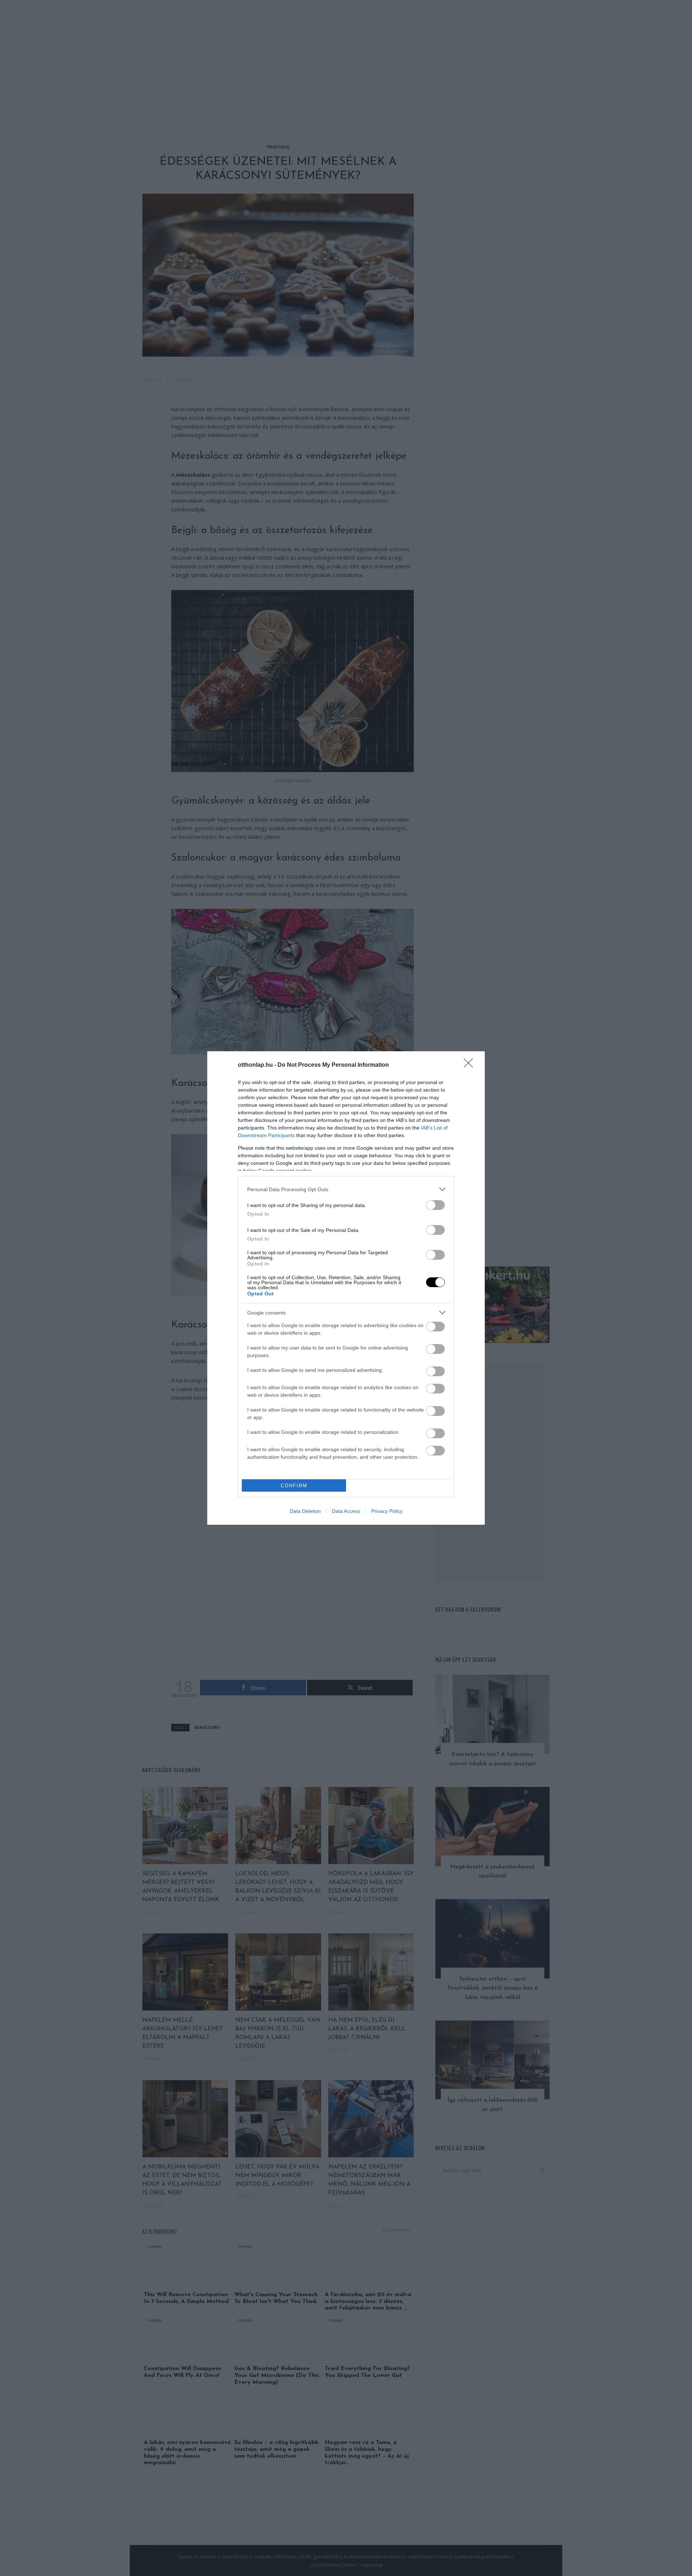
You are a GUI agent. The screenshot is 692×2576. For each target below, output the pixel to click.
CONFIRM (294, 1486)
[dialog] (346, 1288)
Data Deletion (305, 1511)
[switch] (435, 1205)
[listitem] (346, 1189)
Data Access (346, 1511)
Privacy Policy (387, 1511)
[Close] (471, 1065)
